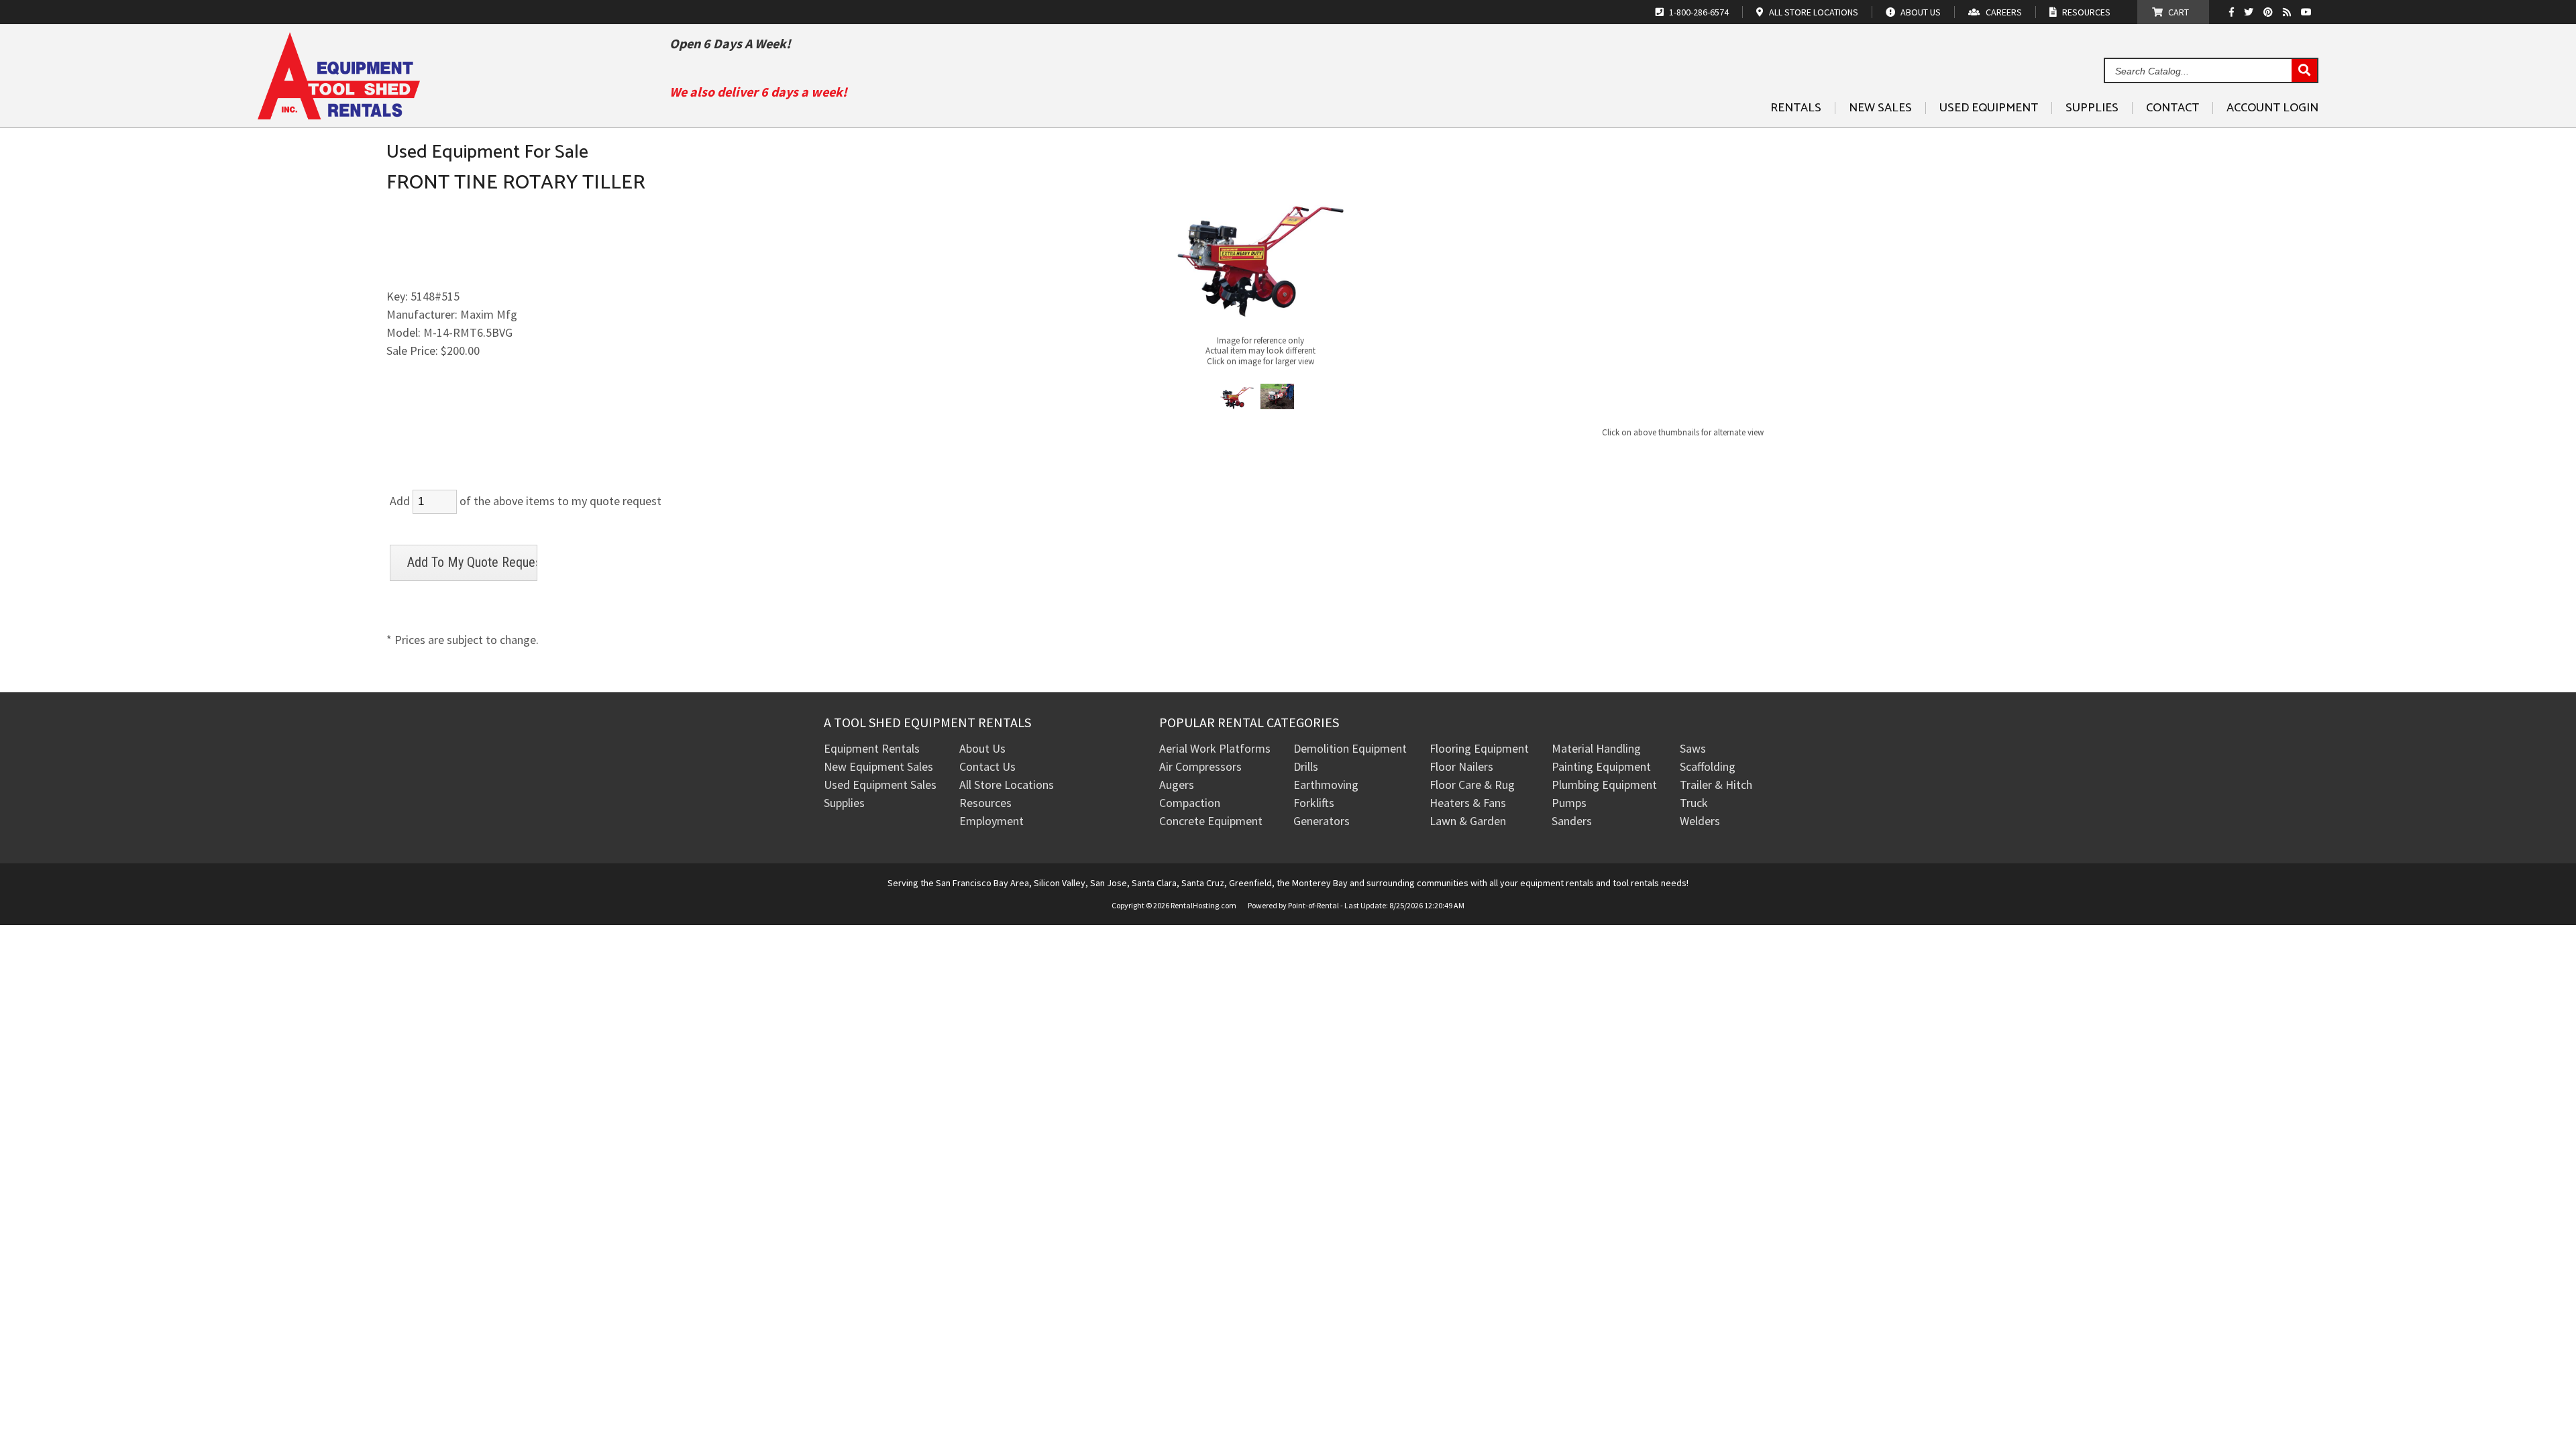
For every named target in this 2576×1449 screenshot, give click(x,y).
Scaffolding (1708, 766)
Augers (1177, 785)
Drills (1306, 766)
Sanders (1572, 821)
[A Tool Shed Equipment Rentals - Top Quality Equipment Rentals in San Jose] (339, 114)
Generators (1322, 821)
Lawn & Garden (1468, 821)
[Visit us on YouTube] (2308, 12)
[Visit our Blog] (2289, 12)
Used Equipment (1989, 108)
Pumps (1569, 803)
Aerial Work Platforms (1215, 748)
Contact (2172, 108)
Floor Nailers (1461, 766)
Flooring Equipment (1479, 748)
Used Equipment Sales (880, 785)
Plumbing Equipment (1604, 785)
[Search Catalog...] (2304, 71)
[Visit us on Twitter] (2250, 12)
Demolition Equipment (1350, 748)
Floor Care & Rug (1472, 785)
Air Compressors (1200, 766)
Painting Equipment (1601, 766)
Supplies (2092, 108)
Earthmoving (1326, 785)
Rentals (1796, 108)
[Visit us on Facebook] (2235, 12)
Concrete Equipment (1211, 821)
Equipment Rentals (872, 748)
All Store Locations (1007, 785)
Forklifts (1314, 803)
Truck (1694, 803)
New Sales (1880, 108)
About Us (982, 748)
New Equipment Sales (878, 766)
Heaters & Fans (1468, 803)
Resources (985, 803)
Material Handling (1596, 748)
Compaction (1190, 803)
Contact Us (987, 766)
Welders (1700, 821)
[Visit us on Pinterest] (2270, 12)
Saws (1693, 748)
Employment (991, 821)
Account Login (2272, 108)
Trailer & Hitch (1716, 785)
